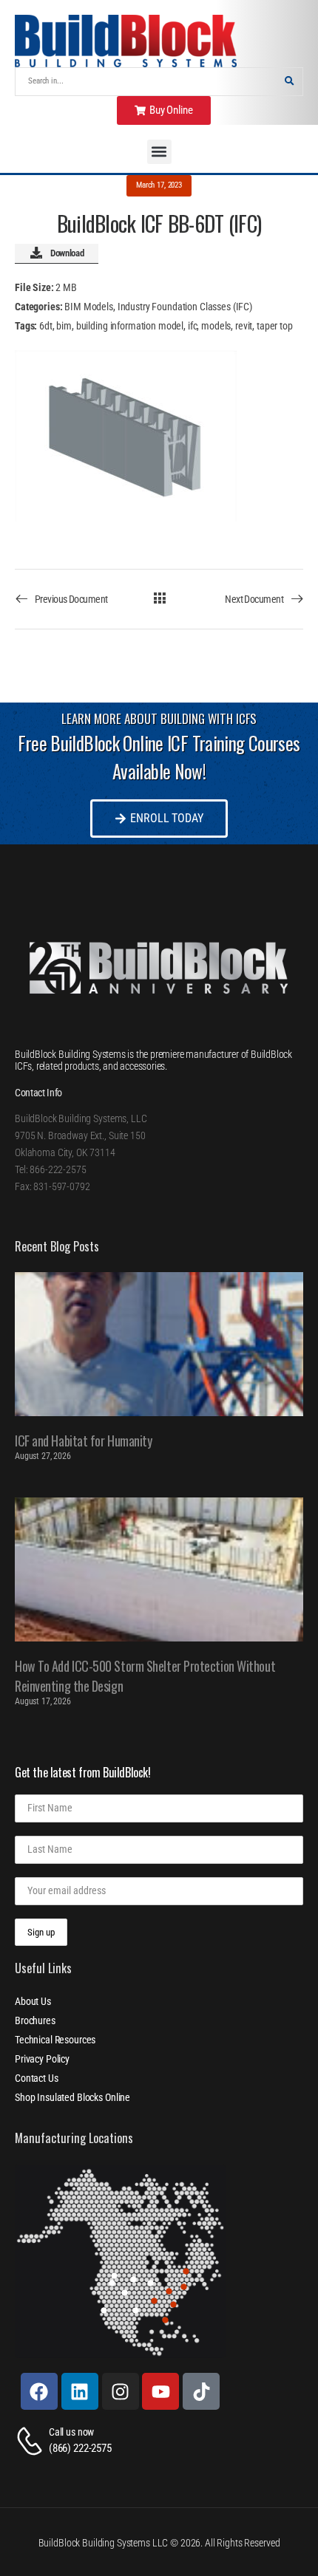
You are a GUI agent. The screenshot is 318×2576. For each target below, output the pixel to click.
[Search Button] (289, 82)
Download (67, 253)
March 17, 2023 (159, 185)
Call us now (71, 2432)
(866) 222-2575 (80, 2448)
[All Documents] (159, 598)
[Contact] (32, 2441)
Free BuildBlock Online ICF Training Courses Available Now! (159, 757)
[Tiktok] (201, 2391)
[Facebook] (39, 2391)
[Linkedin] (80, 2391)
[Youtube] (160, 2391)
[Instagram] (121, 2391)
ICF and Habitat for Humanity (83, 1441)
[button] (159, 152)
